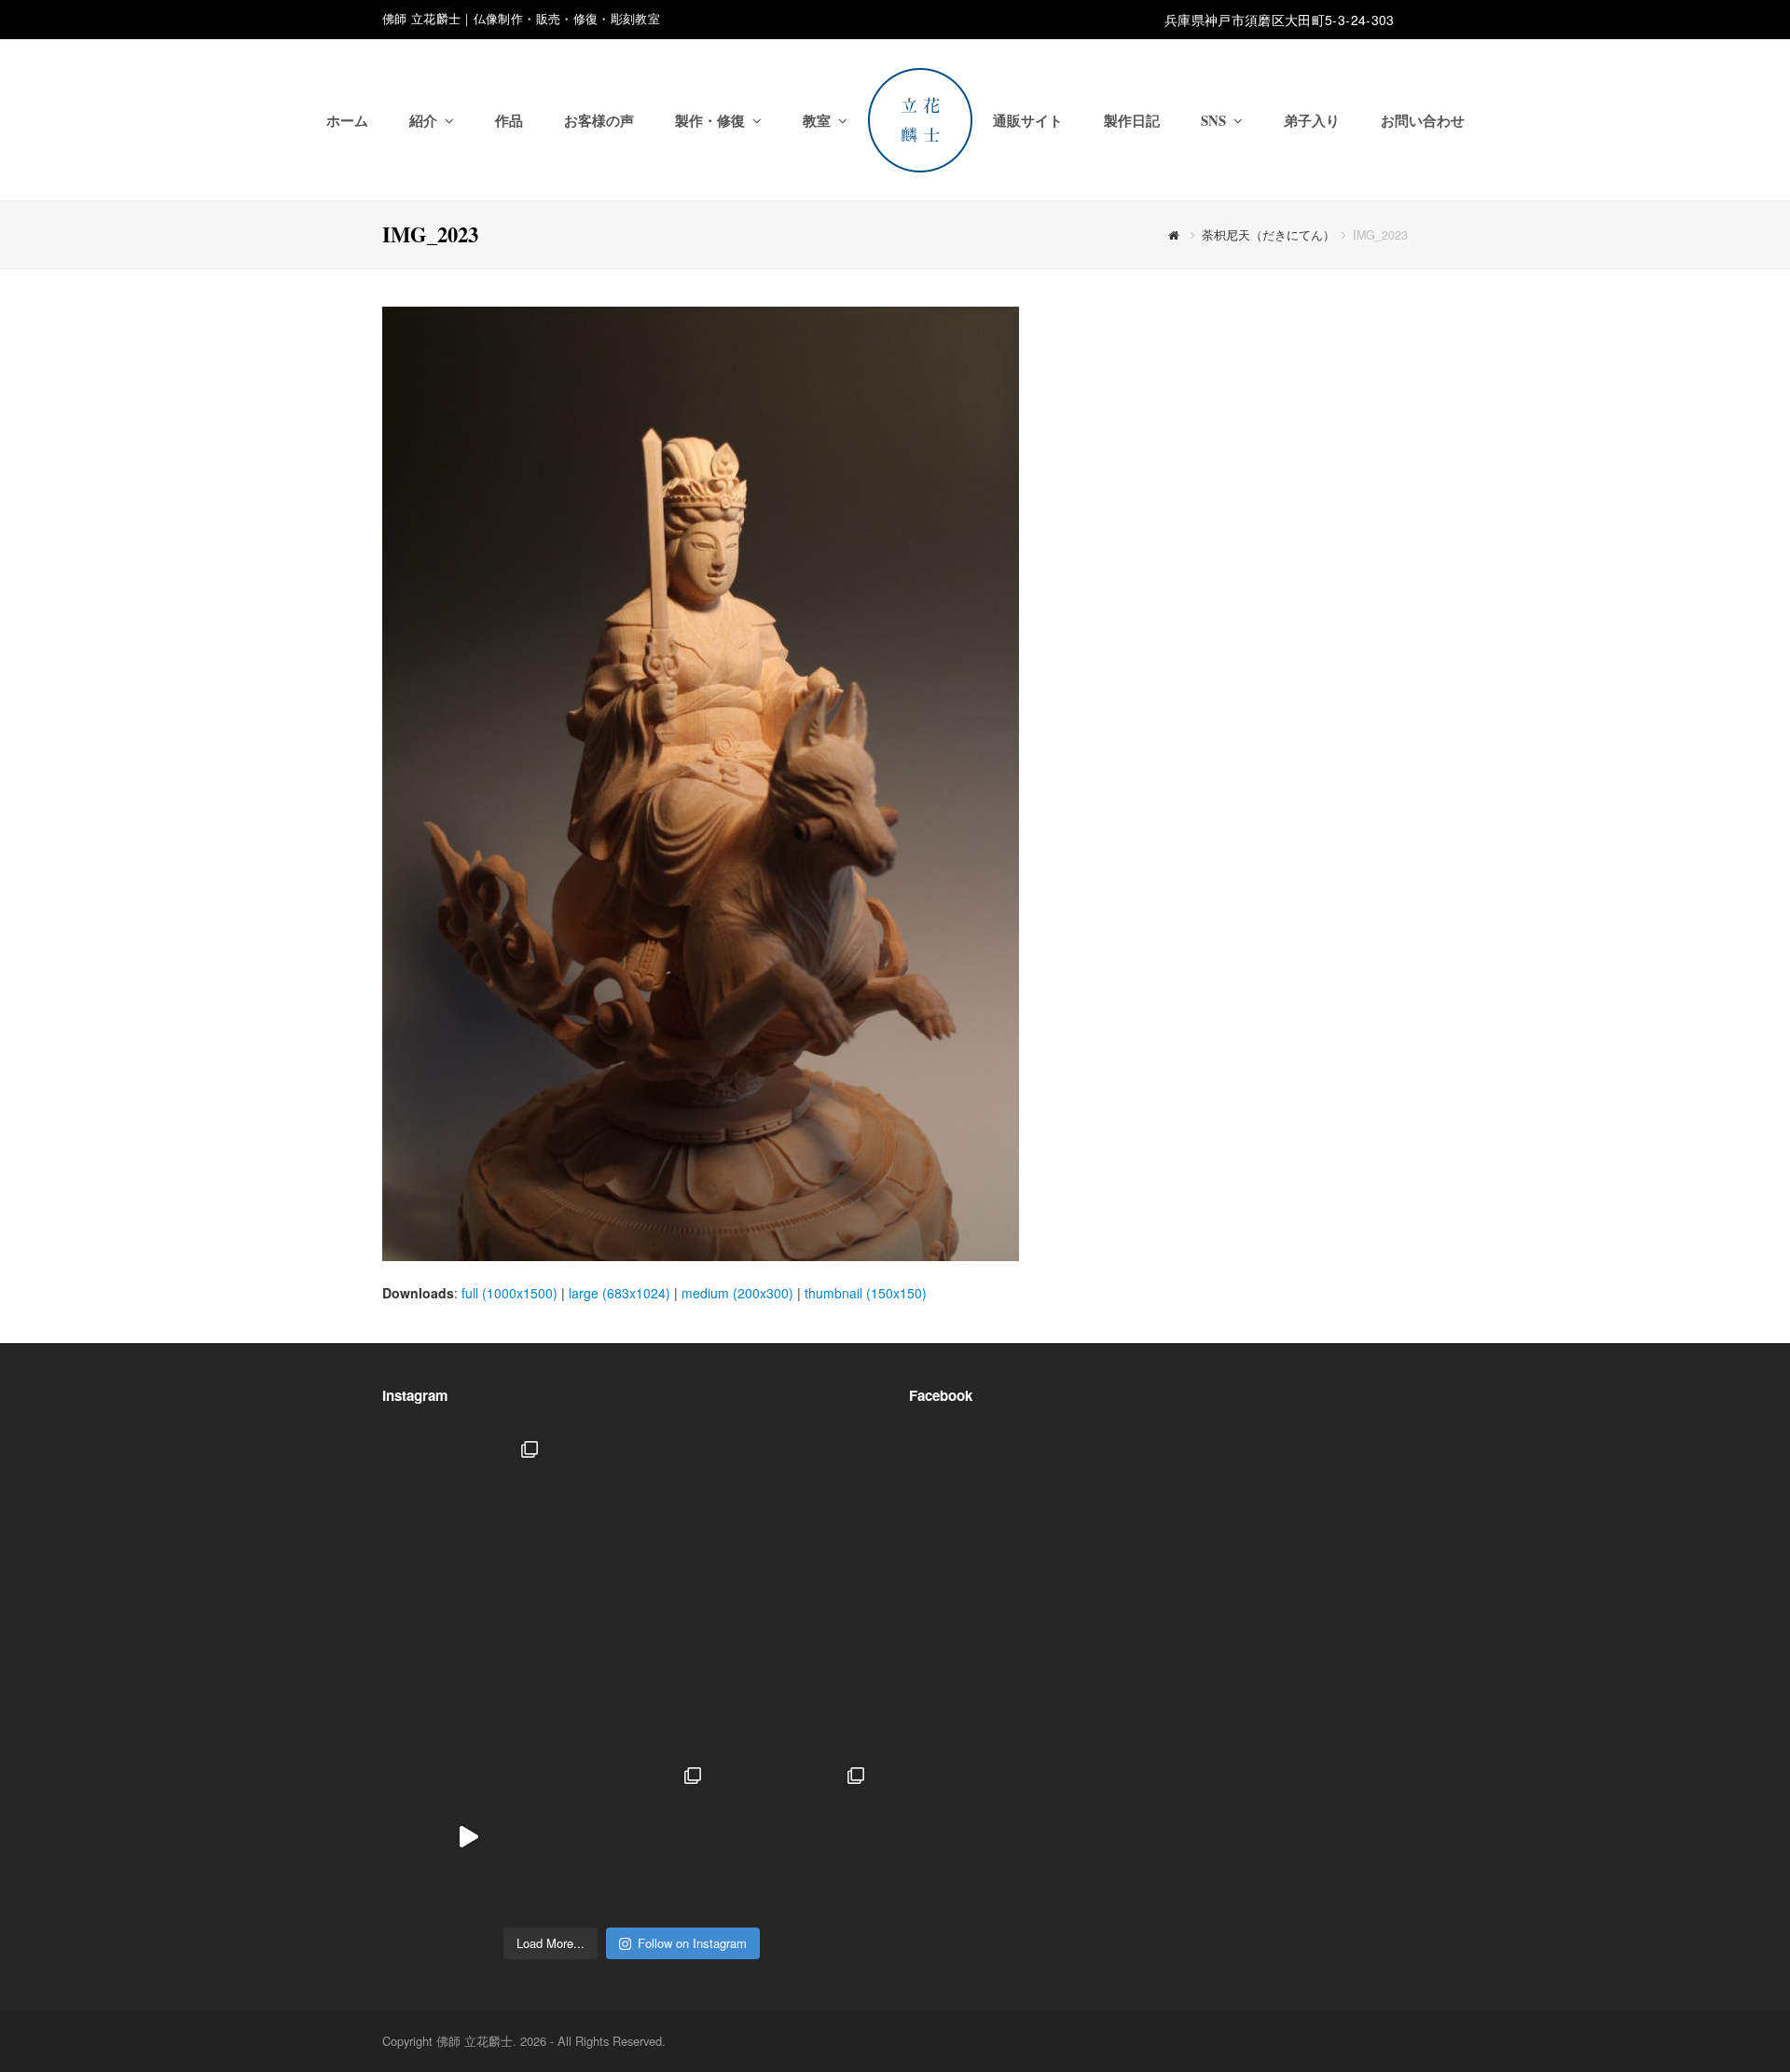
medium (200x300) (737, 1293)
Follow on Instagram (692, 1943)
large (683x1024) (620, 1293)
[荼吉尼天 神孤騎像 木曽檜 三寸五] (795, 1674)
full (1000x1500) (509, 1293)
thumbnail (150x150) (866, 1293)
